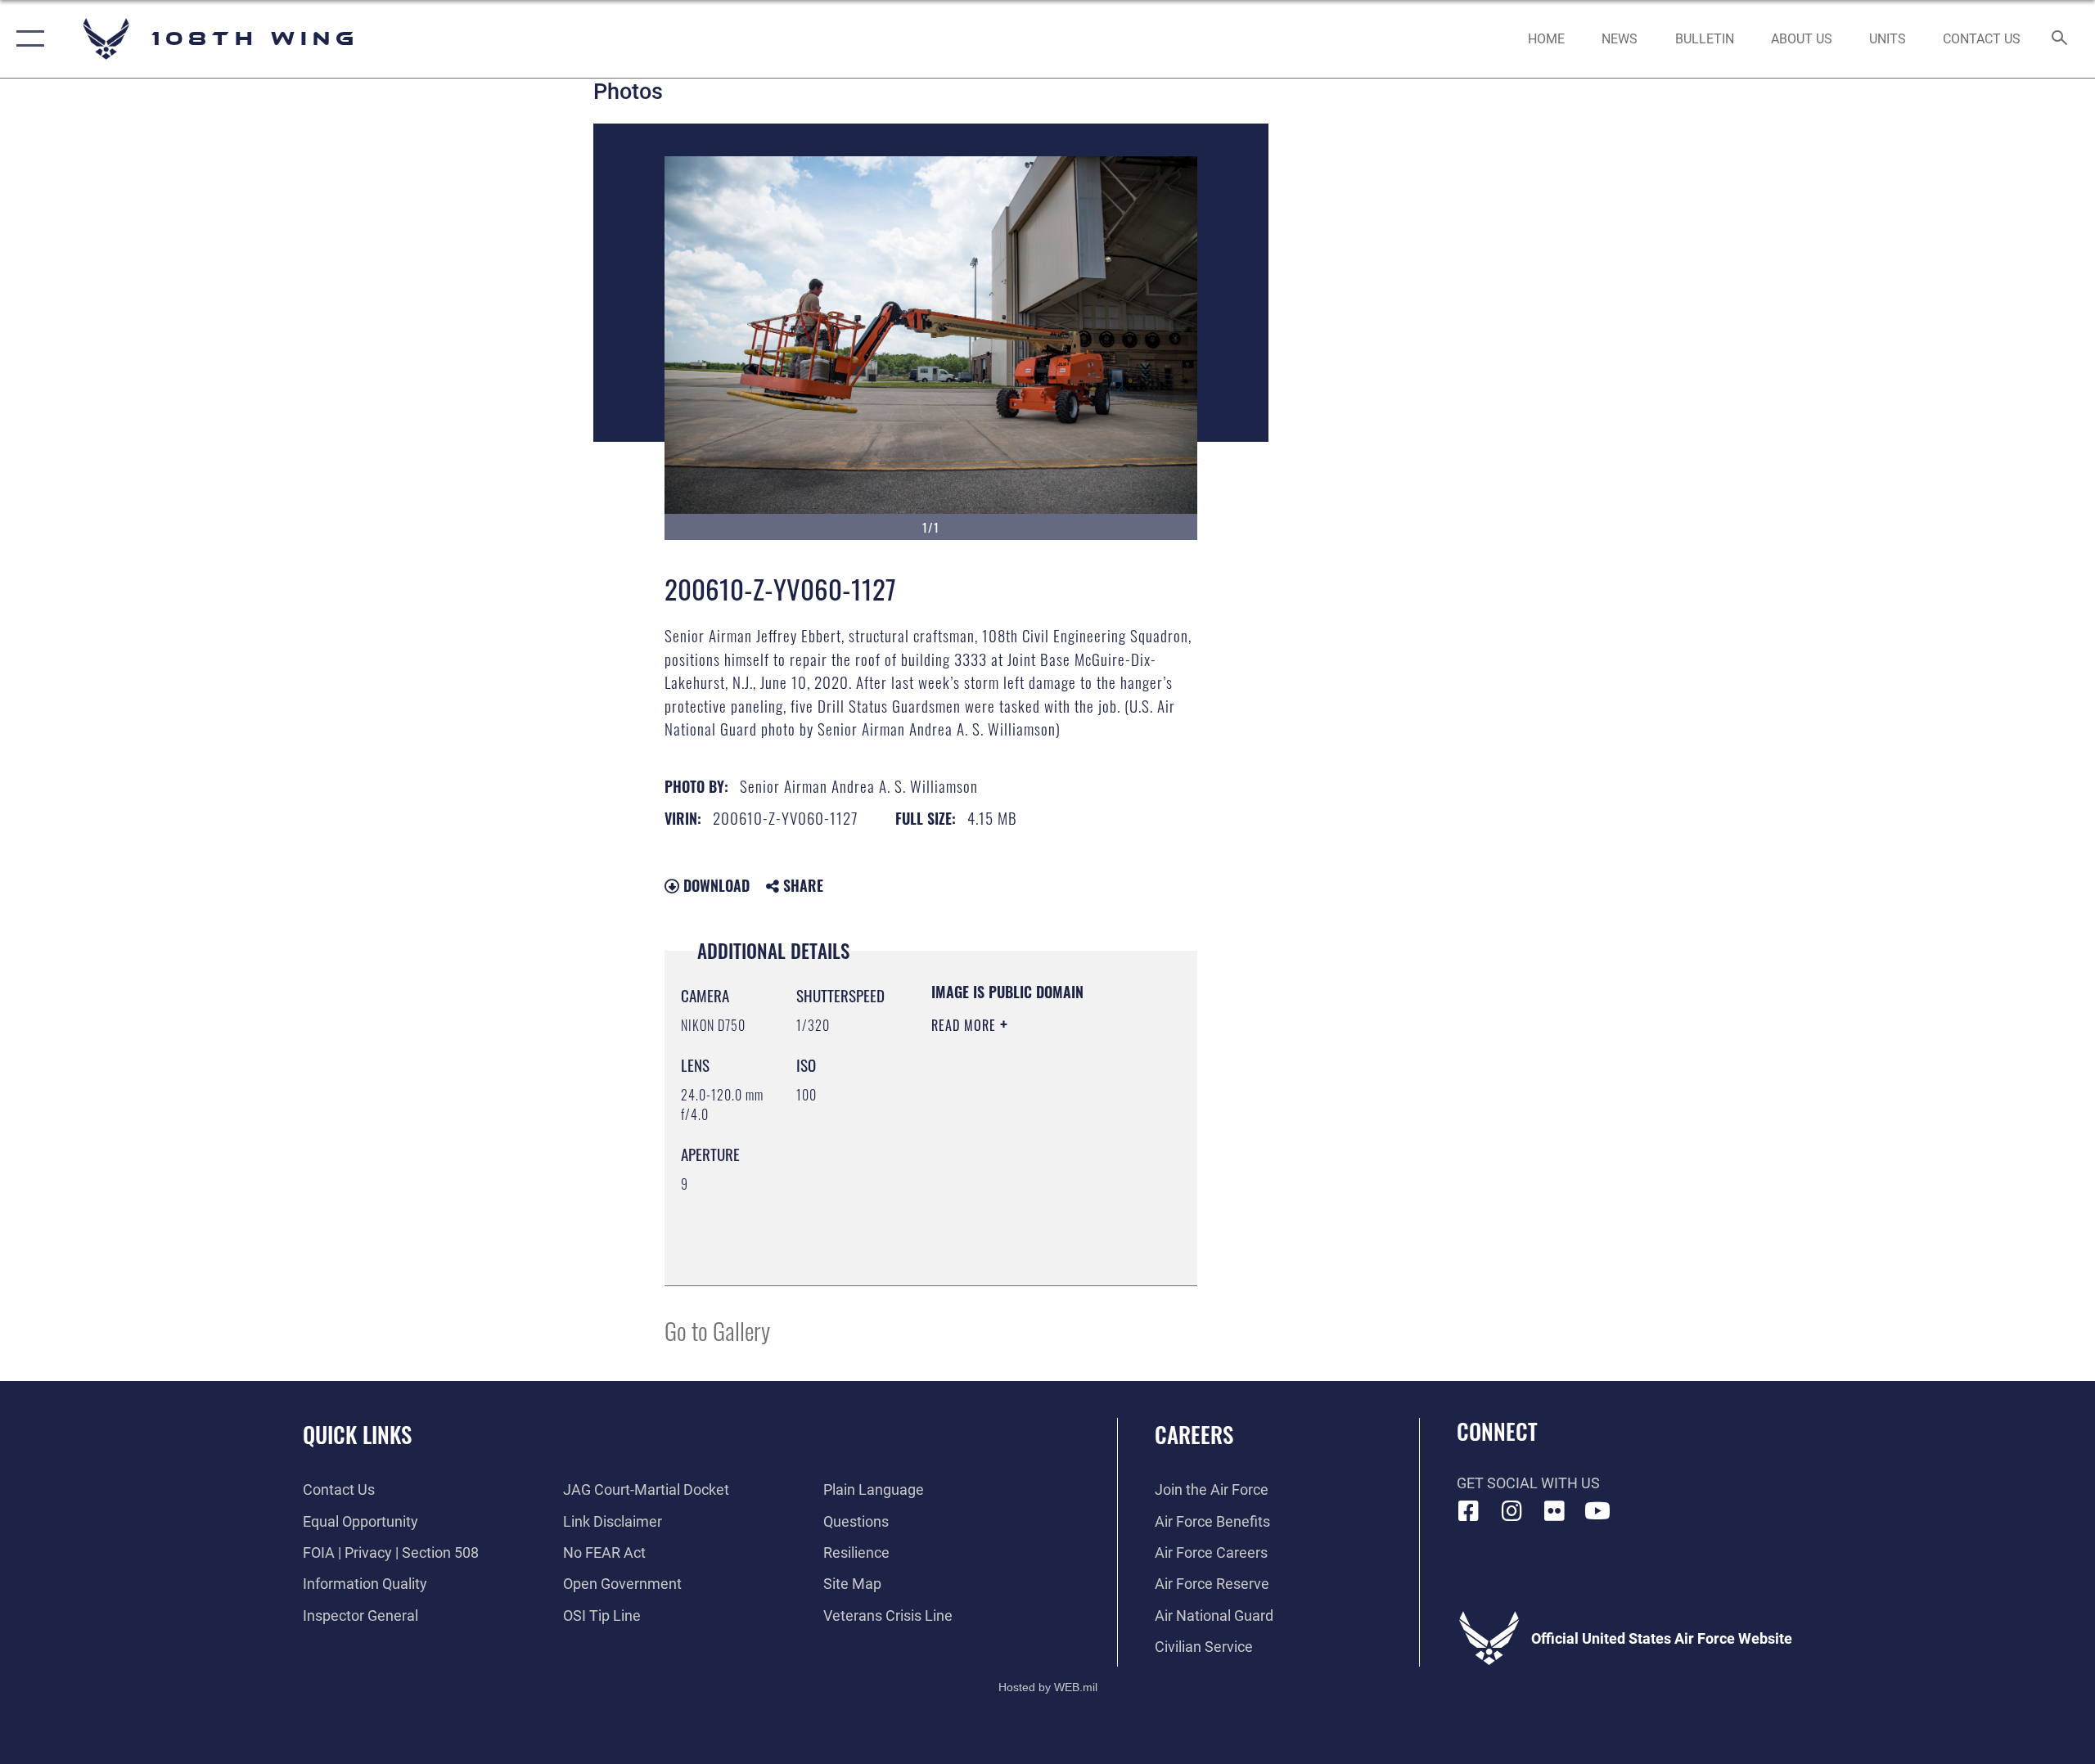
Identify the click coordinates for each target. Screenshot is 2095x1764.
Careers (1194, 1434)
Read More (966, 1025)
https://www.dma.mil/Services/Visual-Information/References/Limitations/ (1031, 1232)
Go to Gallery (717, 1330)
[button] (27, 39)
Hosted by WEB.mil (1048, 1687)
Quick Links (357, 1434)
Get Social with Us (1528, 1483)
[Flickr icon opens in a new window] (1555, 1511)
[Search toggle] (2060, 39)
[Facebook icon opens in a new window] (1469, 1511)
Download (714, 885)
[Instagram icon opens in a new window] (1512, 1511)
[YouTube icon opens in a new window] (1597, 1511)
